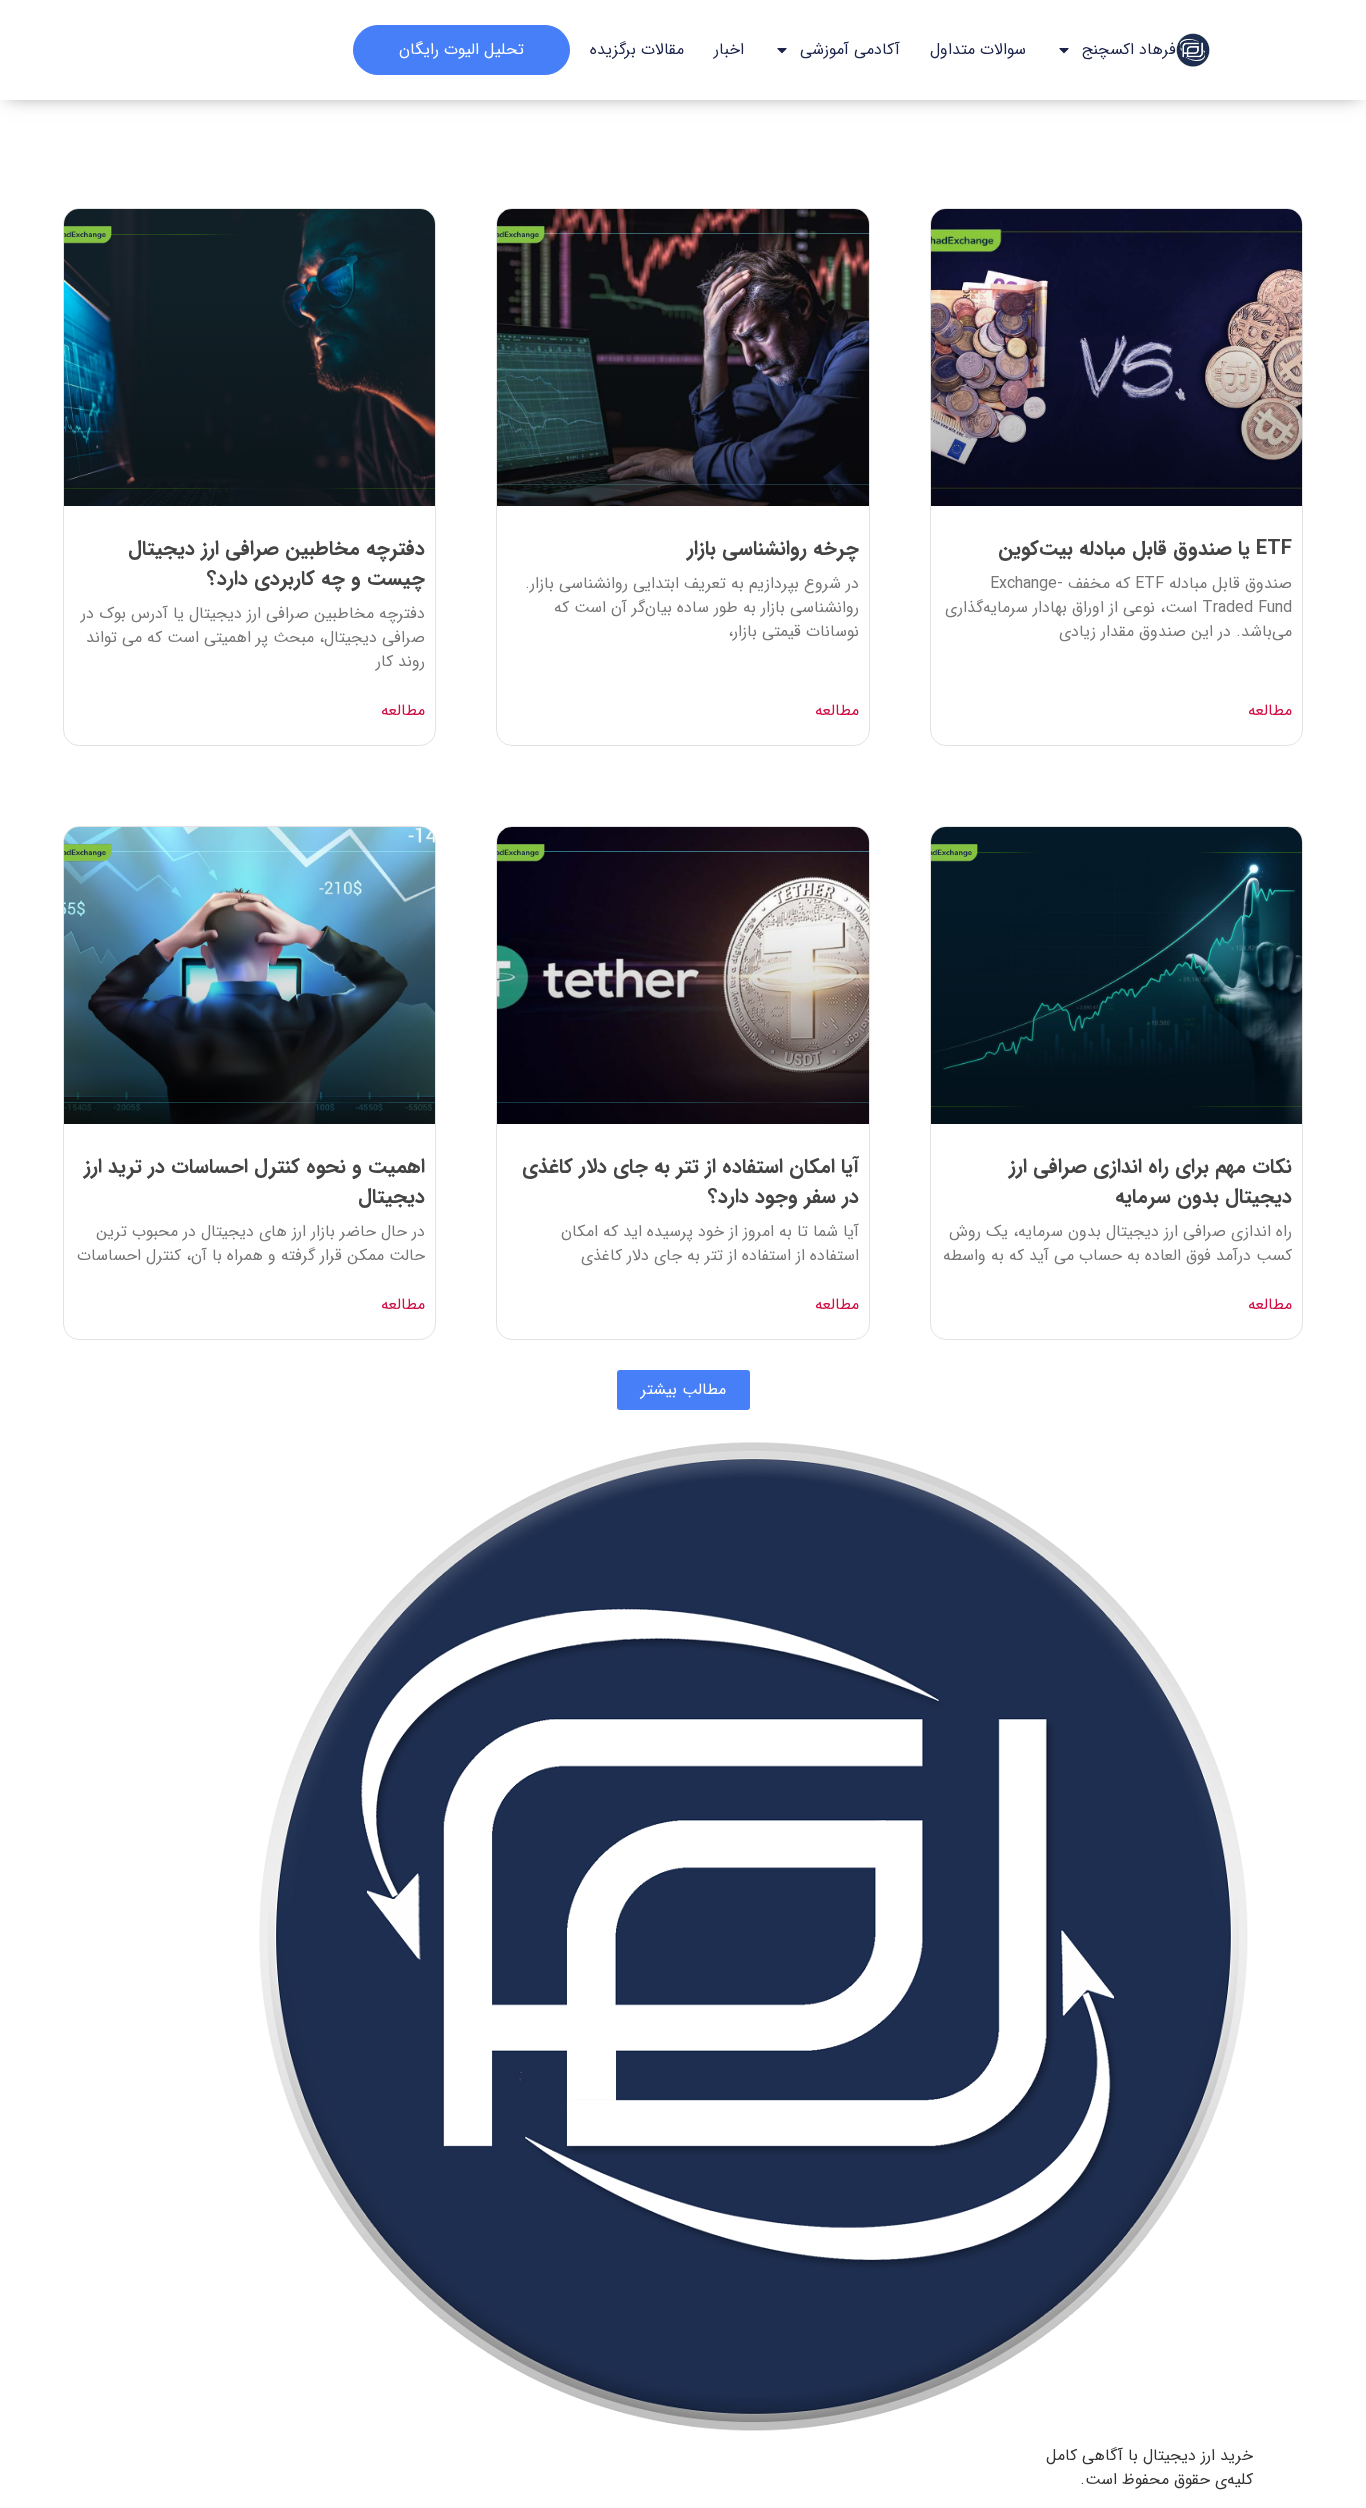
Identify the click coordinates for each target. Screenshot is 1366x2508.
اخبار (729, 49)
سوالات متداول (978, 49)
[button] (683, 1390)
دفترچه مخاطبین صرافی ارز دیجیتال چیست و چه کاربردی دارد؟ (276, 563)
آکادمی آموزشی (850, 49)
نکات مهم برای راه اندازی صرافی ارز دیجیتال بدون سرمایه (1150, 1181)
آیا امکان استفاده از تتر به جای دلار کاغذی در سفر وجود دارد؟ (690, 1181)
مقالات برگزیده (637, 49)
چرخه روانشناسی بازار (773, 548)
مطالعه (1270, 711)
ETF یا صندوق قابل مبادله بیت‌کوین (1145, 548)
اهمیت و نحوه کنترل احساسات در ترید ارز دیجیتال (254, 1181)
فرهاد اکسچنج (1129, 49)
